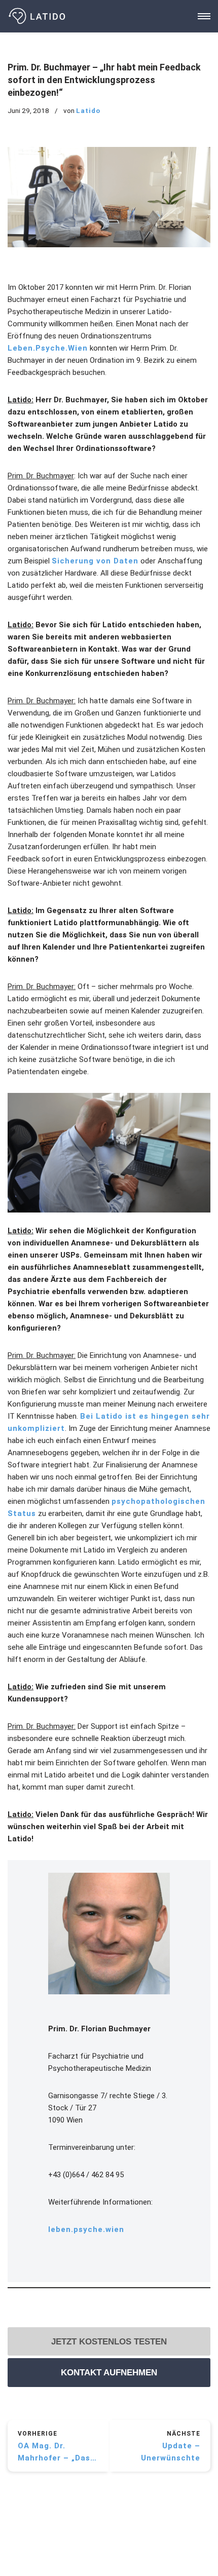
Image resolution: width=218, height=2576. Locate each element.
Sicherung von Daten (95, 561)
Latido (88, 110)
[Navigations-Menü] (204, 16)
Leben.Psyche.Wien (48, 348)
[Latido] (38, 16)
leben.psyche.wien (86, 2229)
